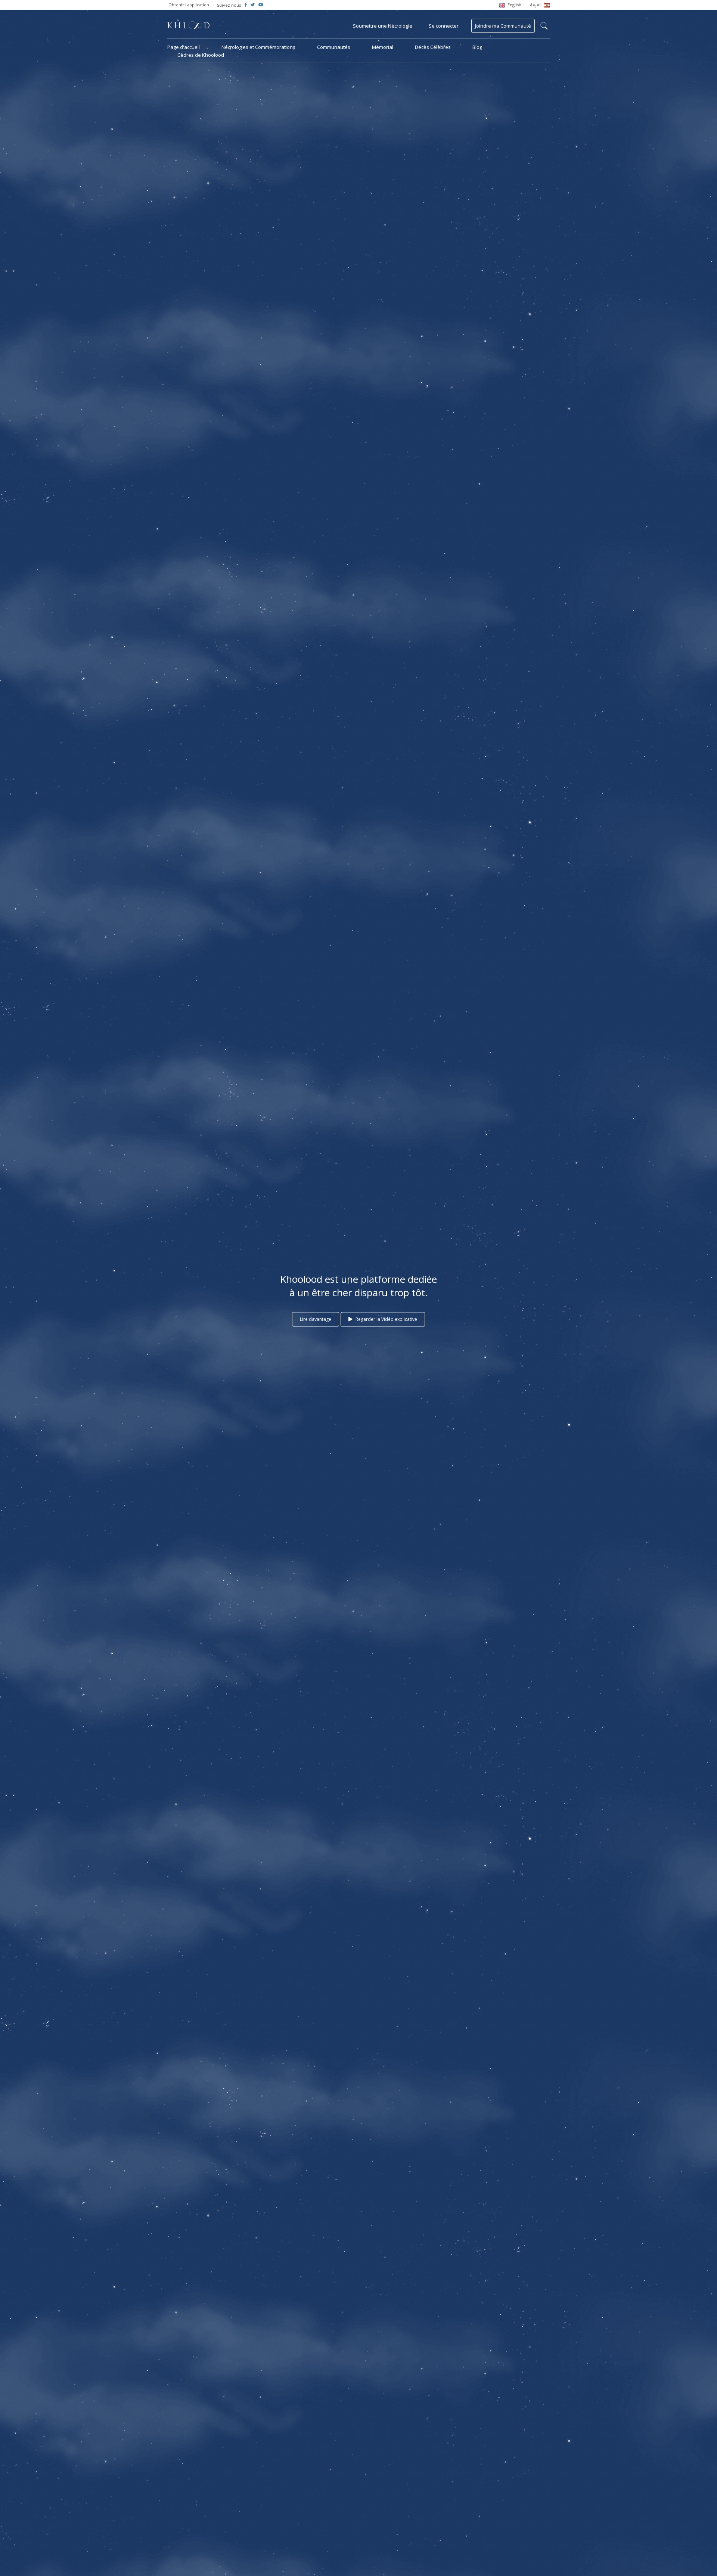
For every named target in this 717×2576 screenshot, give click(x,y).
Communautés (334, 47)
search (544, 26)
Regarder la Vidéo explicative (386, 1319)
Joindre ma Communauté (503, 26)
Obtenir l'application (189, 5)
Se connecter (444, 26)
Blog (477, 47)
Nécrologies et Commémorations (258, 47)
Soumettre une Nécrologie (383, 26)
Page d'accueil (184, 47)
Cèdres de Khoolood (201, 55)
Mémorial (383, 47)
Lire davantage (316, 1319)
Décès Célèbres (433, 47)
